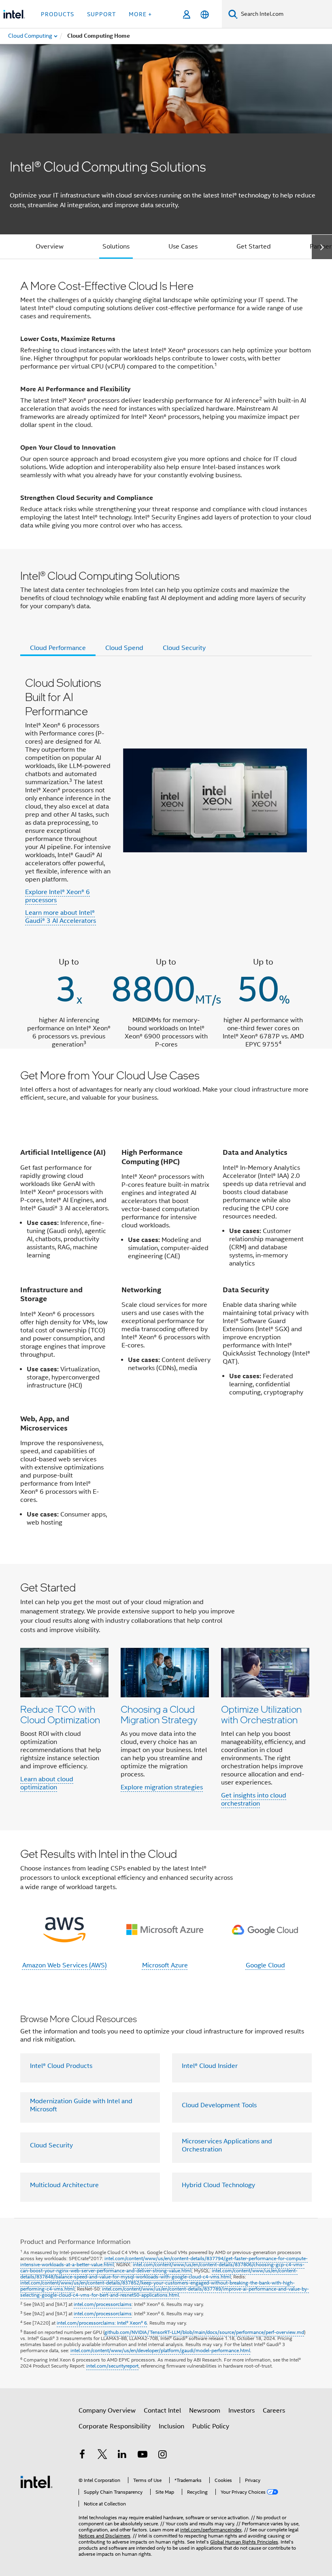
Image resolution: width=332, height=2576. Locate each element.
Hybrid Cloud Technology (218, 2185)
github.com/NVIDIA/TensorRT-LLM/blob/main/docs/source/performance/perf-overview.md (204, 2332)
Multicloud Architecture (64, 2185)
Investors (242, 2411)
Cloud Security (51, 2145)
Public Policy (211, 2426)
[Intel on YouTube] (143, 2456)
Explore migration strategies (162, 1787)
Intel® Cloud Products (61, 2066)
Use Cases (183, 247)
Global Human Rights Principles (244, 2542)
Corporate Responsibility (115, 2426)
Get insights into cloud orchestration (254, 1800)
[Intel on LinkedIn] (122, 2456)
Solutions (116, 247)
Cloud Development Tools (219, 2105)
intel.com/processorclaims (103, 2304)
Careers (274, 2411)
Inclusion (171, 2426)
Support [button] (101, 14)
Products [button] (57, 14)
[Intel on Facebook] (82, 2456)
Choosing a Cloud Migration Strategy (159, 1714)
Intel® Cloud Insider (210, 2066)
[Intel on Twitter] (102, 2456)
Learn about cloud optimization (47, 1783)
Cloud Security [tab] (184, 648)
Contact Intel (162, 2411)
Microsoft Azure (165, 1965)
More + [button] (140, 14)
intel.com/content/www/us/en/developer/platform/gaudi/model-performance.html (160, 2350)
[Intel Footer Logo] (36, 2482)
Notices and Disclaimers (104, 2536)
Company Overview (107, 2411)
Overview (50, 247)
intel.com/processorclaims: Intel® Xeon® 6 (102, 2323)
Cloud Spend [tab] (124, 648)
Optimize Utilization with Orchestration (261, 1714)
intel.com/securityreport (112, 2366)
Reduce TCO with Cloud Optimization (60, 1714)
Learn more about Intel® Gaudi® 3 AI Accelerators (61, 917)
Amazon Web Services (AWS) (65, 1965)
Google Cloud (265, 1965)
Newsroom (205, 2411)
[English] (205, 14)
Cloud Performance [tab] (58, 648)
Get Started (254, 247)
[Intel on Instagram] (162, 2456)
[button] (166, 1697)
